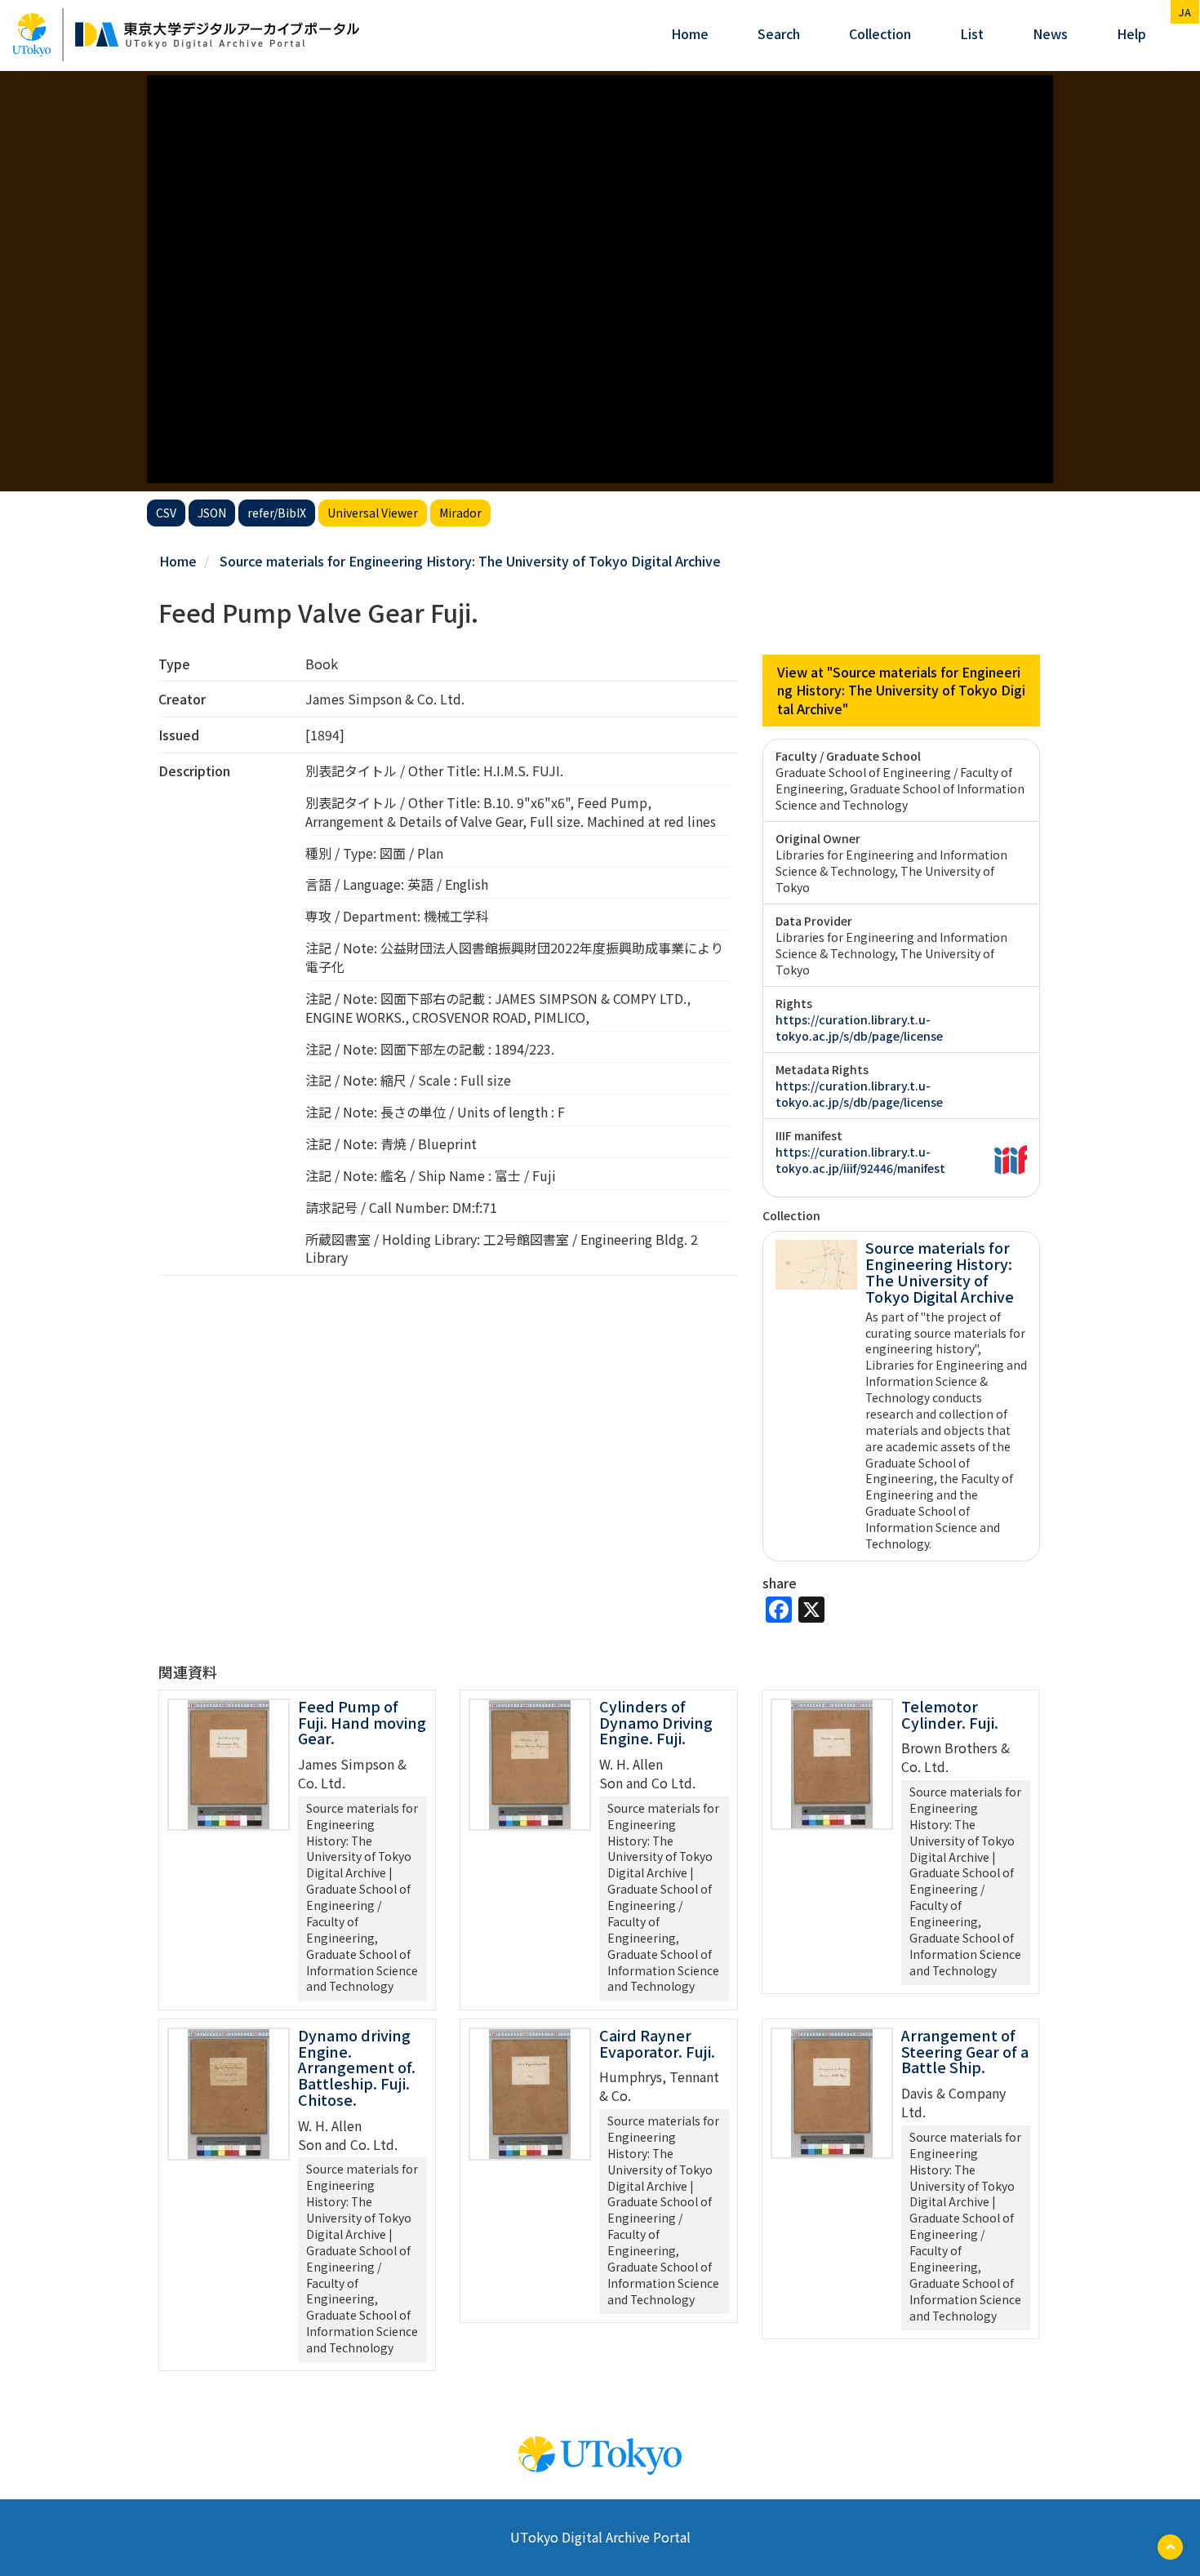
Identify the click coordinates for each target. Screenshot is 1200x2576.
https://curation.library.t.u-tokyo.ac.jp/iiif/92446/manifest (860, 1160)
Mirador (460, 513)
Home (690, 33)
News (1050, 33)
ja (1185, 12)
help (1131, 33)
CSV (166, 513)
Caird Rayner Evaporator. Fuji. (657, 2043)
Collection (880, 33)
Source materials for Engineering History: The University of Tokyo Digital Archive (470, 561)
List (972, 33)
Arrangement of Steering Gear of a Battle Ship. (965, 2051)
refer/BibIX (277, 513)
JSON (212, 513)
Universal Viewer (373, 513)
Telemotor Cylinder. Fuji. (950, 1714)
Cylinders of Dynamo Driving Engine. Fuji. (656, 1722)
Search (779, 33)
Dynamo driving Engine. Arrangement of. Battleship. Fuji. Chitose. (357, 2067)
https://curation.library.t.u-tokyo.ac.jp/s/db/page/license (859, 1028)
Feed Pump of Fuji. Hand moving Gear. (362, 1722)
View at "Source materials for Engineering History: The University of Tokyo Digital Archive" (901, 691)
